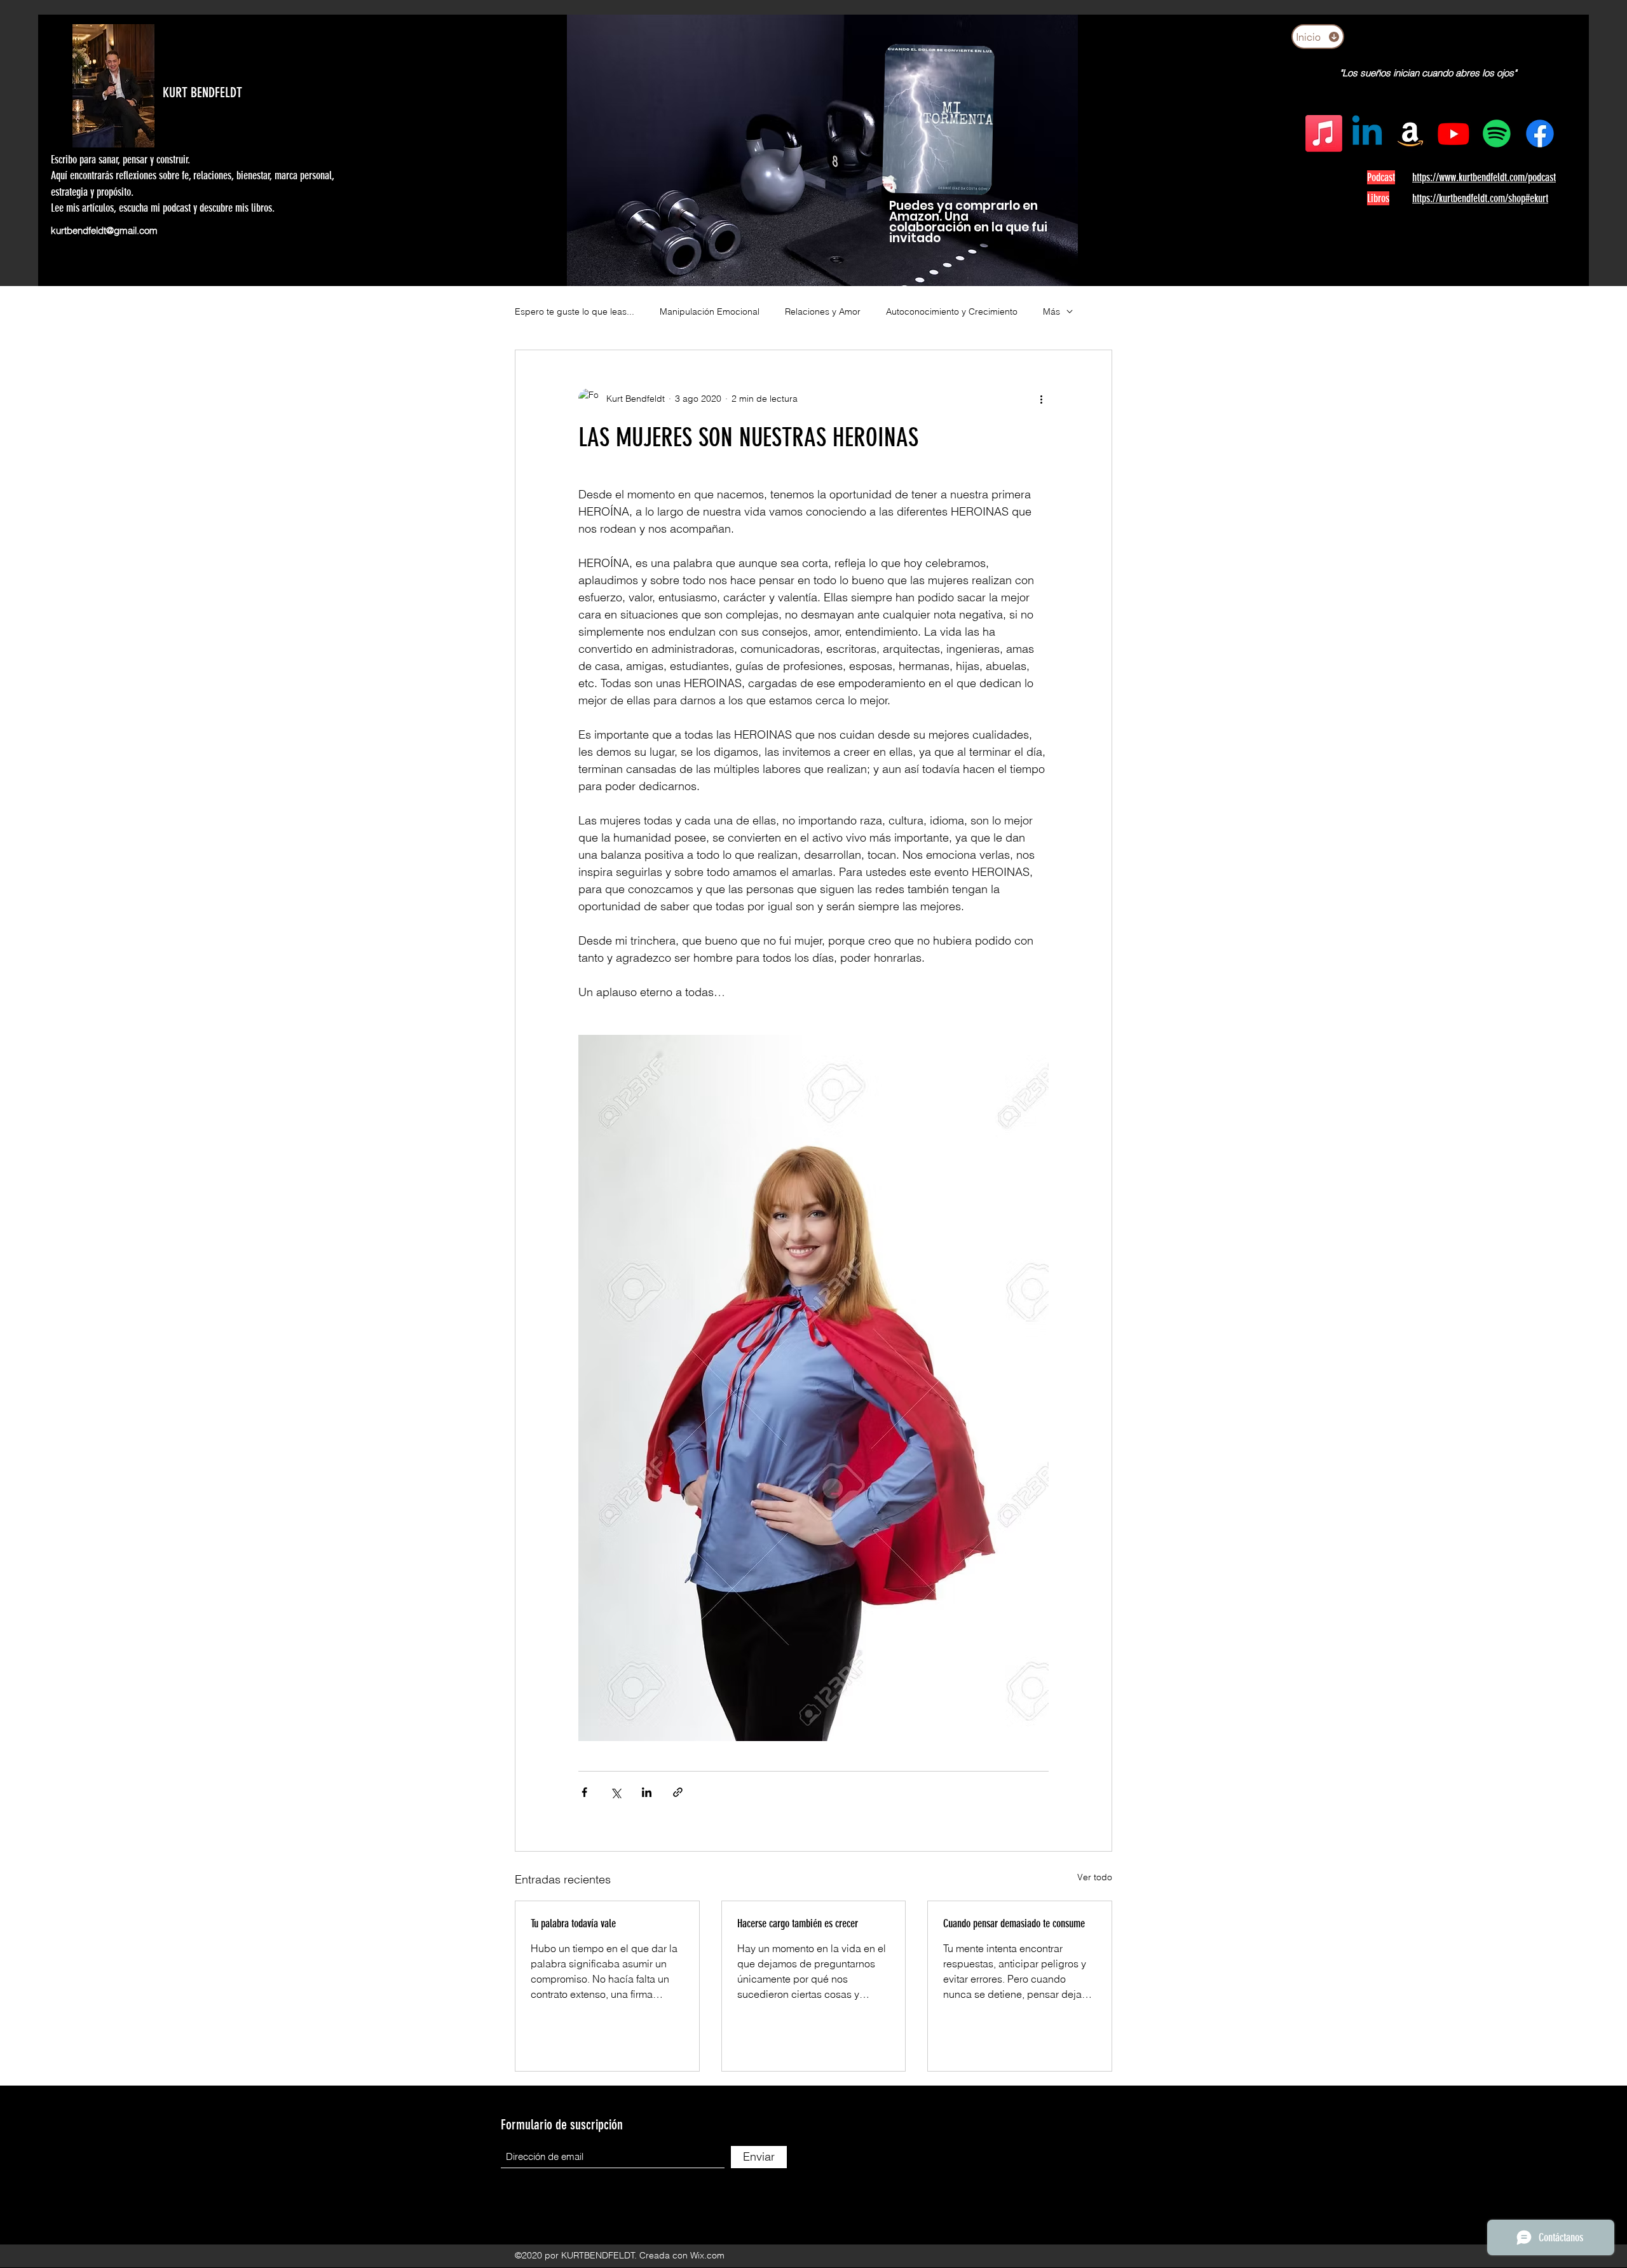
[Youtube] (1453, 133)
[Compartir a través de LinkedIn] (647, 1792)
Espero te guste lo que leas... (575, 311)
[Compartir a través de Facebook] (584, 1792)
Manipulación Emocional (710, 311)
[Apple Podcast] (1324, 133)
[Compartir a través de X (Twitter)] (616, 1792)
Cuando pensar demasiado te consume (1014, 1923)
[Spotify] (1497, 133)
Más (1052, 311)
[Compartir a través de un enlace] (678, 1792)
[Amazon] (1410, 133)
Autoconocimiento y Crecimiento (952, 311)
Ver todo (1095, 1877)
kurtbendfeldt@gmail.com (104, 230)
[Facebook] (1540, 133)
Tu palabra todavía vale (573, 1923)
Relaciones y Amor (823, 311)
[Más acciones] (1041, 399)
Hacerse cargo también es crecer (798, 1923)
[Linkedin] (1367, 133)
